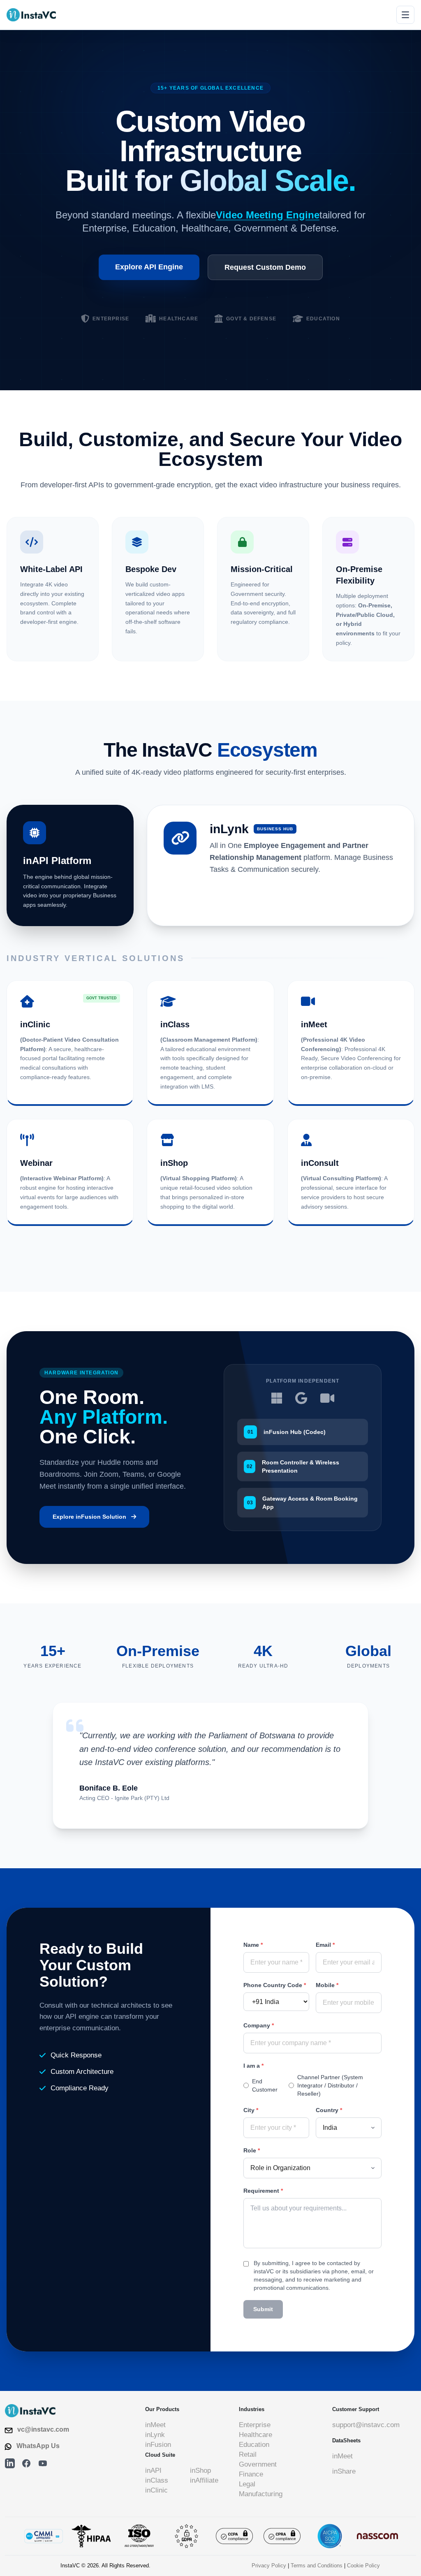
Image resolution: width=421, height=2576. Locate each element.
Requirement (263, 2191)
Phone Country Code (275, 1985)
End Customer (265, 2085)
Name (253, 1945)
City (251, 2110)
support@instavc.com (366, 2425)
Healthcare (256, 2435)
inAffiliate (204, 2480)
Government (258, 2464)
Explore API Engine (149, 267)
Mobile (327, 1985)
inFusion (158, 2445)
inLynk (155, 2435)
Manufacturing (261, 2494)
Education (254, 2445)
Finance (251, 2474)
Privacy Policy (269, 2566)
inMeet (155, 2425)
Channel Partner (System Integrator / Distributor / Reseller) (330, 2085)
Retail (248, 2454)
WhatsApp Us (38, 2446)
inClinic (156, 2490)
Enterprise (255, 2425)
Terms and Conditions (317, 2566)
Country (329, 2110)
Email (325, 1945)
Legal (247, 2484)
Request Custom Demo (265, 267)
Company (259, 2025)
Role (252, 2150)
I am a (253, 2066)
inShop (200, 2471)
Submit (263, 2309)
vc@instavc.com (43, 2429)
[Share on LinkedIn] (10, 2463)
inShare (344, 2471)
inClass (157, 2480)
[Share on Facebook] (26, 2463)
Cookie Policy (363, 2566)
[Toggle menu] (405, 15)
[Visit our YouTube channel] (43, 2463)
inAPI (153, 2471)
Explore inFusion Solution (89, 1517)
